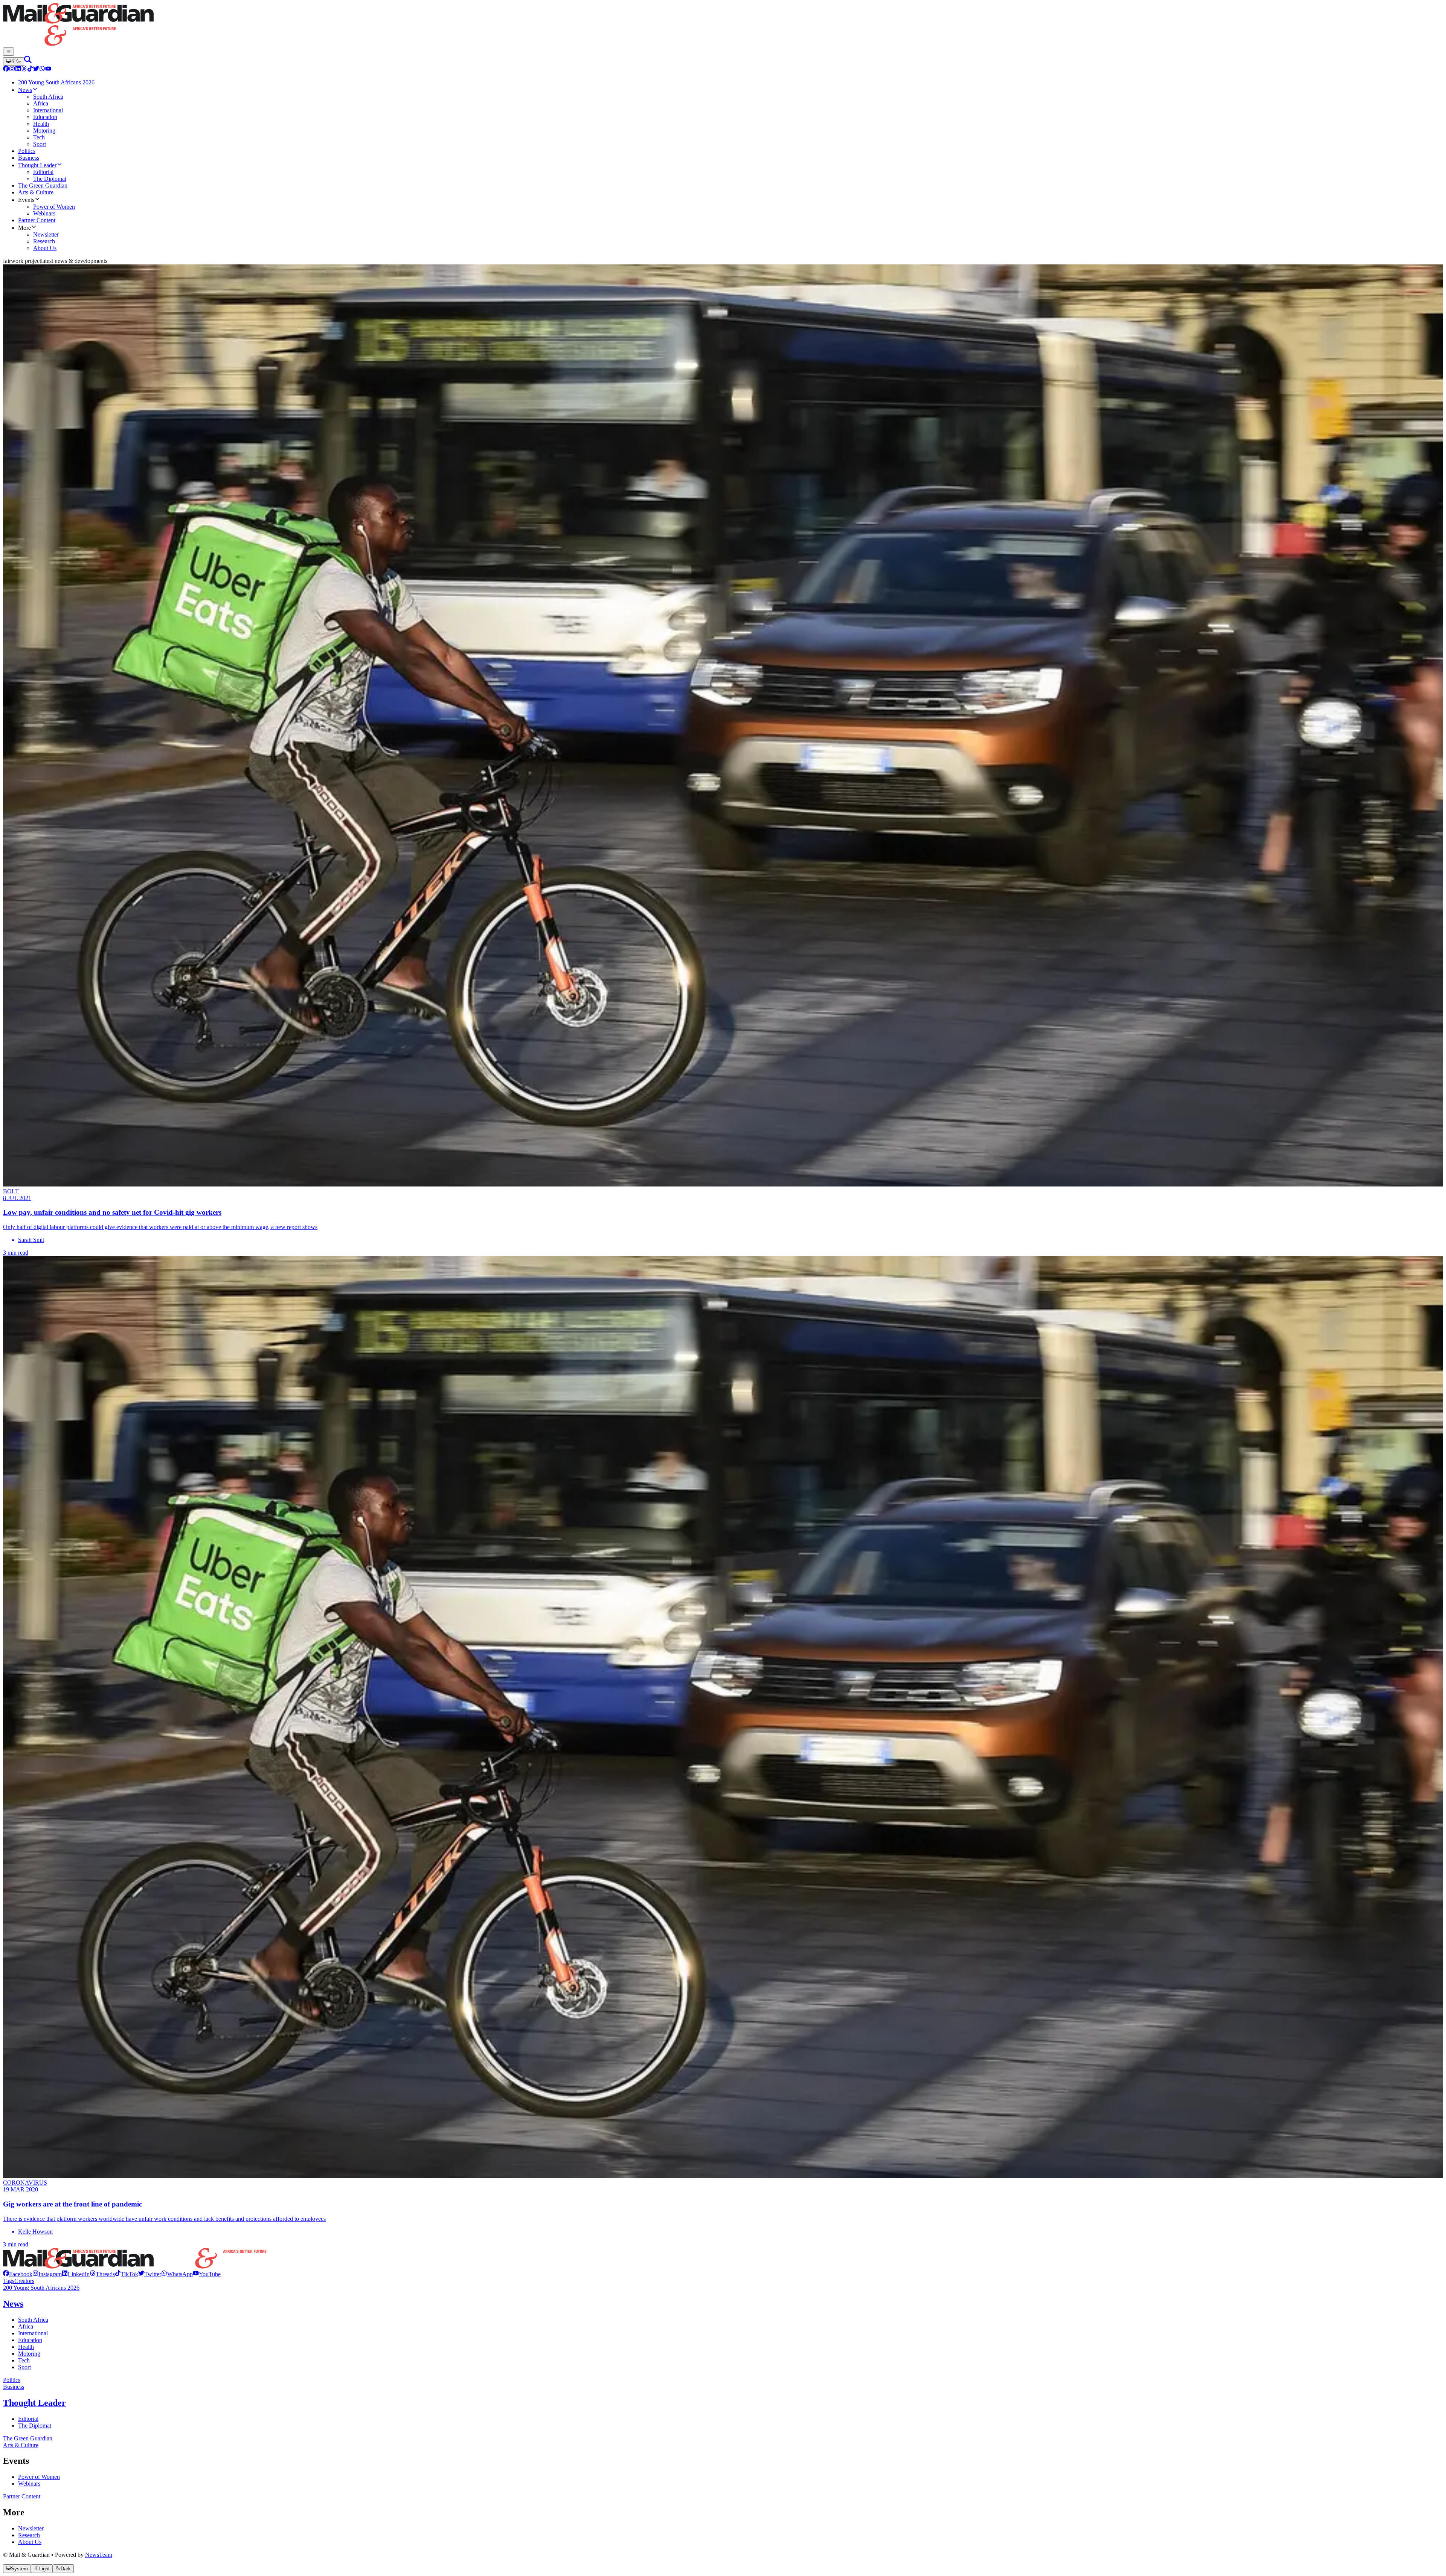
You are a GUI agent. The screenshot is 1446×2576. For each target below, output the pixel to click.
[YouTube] (48, 69)
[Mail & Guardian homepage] (723, 25)
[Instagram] (12, 69)
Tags (9, 2281)
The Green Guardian (28, 2438)
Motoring (29, 2354)
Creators (24, 2281)
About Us (30, 2542)
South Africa (33, 2320)
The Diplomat (35, 2426)
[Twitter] (36, 69)
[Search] (28, 61)
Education (30, 2340)
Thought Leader (34, 2403)
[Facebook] (6, 69)
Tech (24, 2360)
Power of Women (39, 2477)
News (13, 2304)
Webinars (29, 2484)
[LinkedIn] (18, 69)
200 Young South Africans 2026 (41, 2288)
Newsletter (31, 2528)
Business (14, 2387)
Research (29, 2535)
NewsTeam (99, 2555)
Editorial (28, 2419)
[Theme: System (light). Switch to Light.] (14, 61)
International (33, 2333)
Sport (24, 2367)
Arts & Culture (21, 2445)
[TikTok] (30, 69)
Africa (26, 2326)
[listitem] (18, 2274)
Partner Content (22, 2496)
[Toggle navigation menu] (8, 52)
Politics (12, 2380)
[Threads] (24, 69)
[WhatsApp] (42, 69)
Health (26, 2347)
